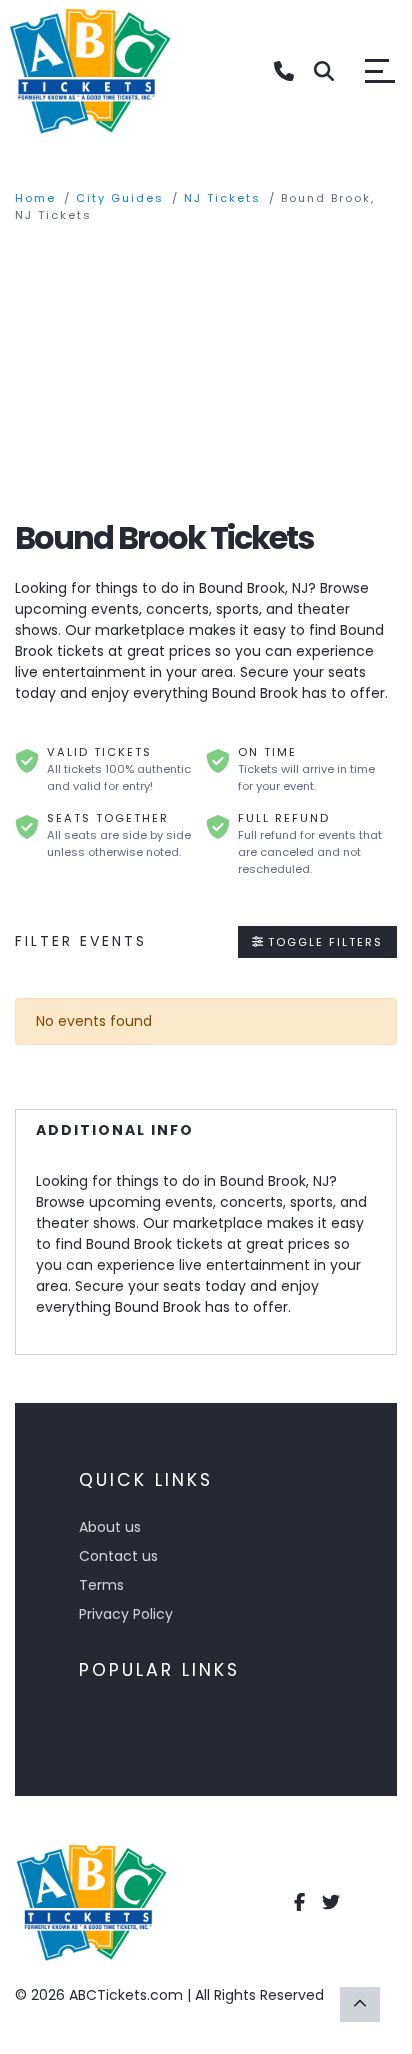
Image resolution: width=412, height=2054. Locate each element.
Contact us (118, 1556)
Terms (101, 1585)
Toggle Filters (323, 942)
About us (110, 1527)
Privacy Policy (126, 1614)
